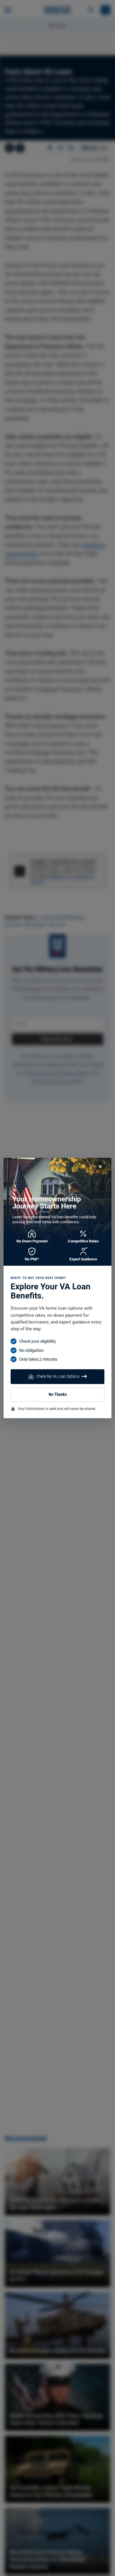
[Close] (100, 1167)
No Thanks (58, 1394)
